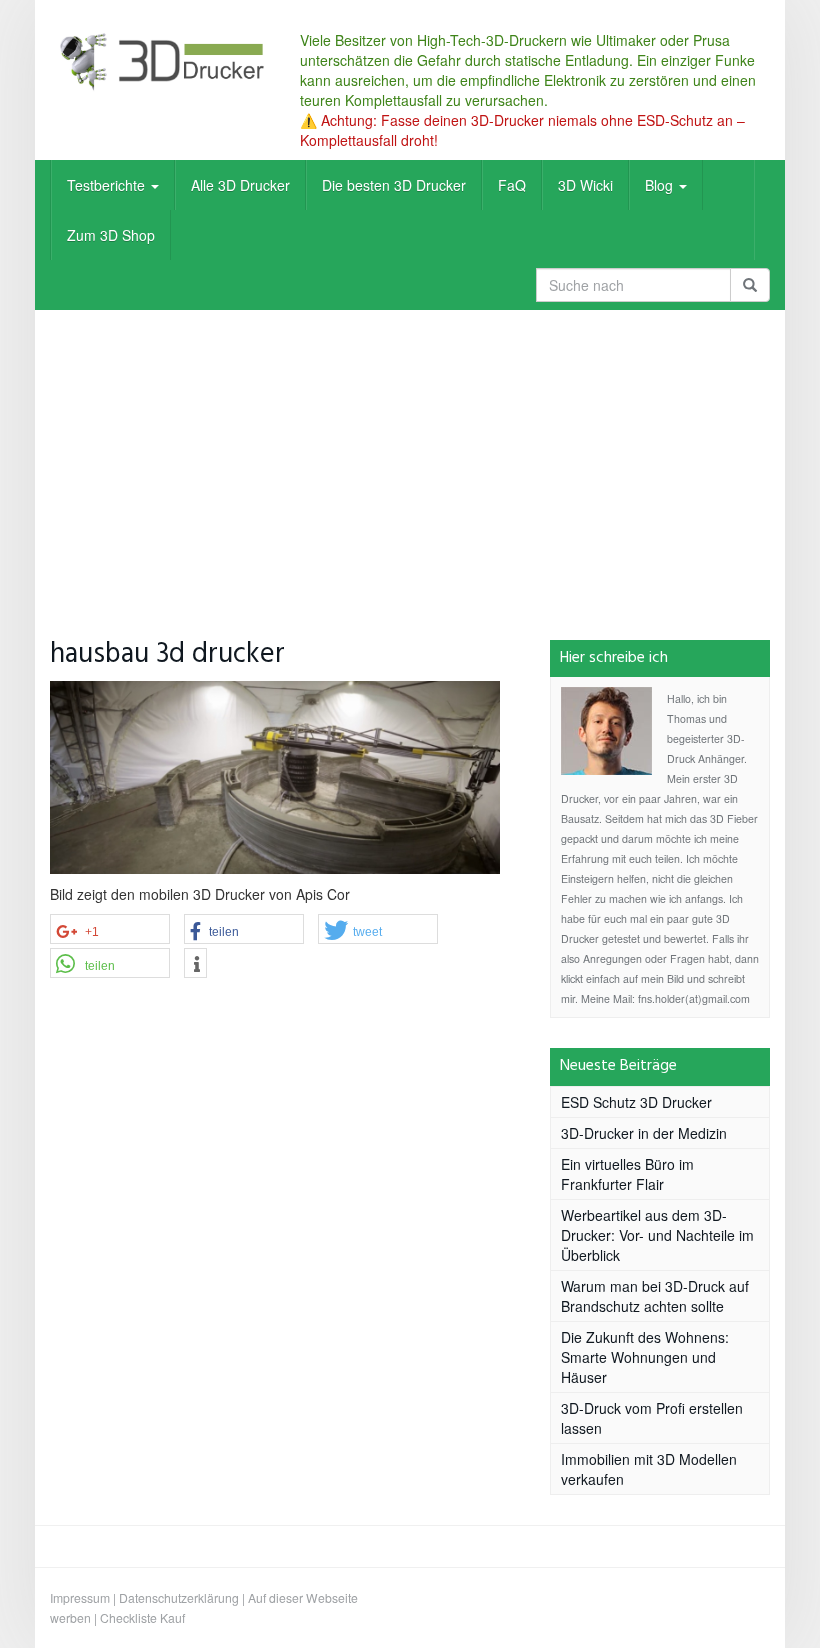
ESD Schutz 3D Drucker (636, 1102)
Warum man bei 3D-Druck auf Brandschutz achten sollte (655, 1296)
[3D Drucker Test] (160, 61)
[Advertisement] (410, 460)
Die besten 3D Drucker (394, 185)
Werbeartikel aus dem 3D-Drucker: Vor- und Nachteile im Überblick (657, 1235)
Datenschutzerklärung (179, 1597)
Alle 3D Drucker (240, 185)
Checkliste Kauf (142, 1617)
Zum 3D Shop (111, 235)
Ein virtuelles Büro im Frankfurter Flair (627, 1174)
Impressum (80, 1597)
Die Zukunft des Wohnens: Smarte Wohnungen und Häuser (645, 1357)
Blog (661, 185)
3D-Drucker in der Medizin (644, 1133)
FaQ (512, 185)
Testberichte (108, 185)
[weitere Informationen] (195, 964)
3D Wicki (585, 185)
